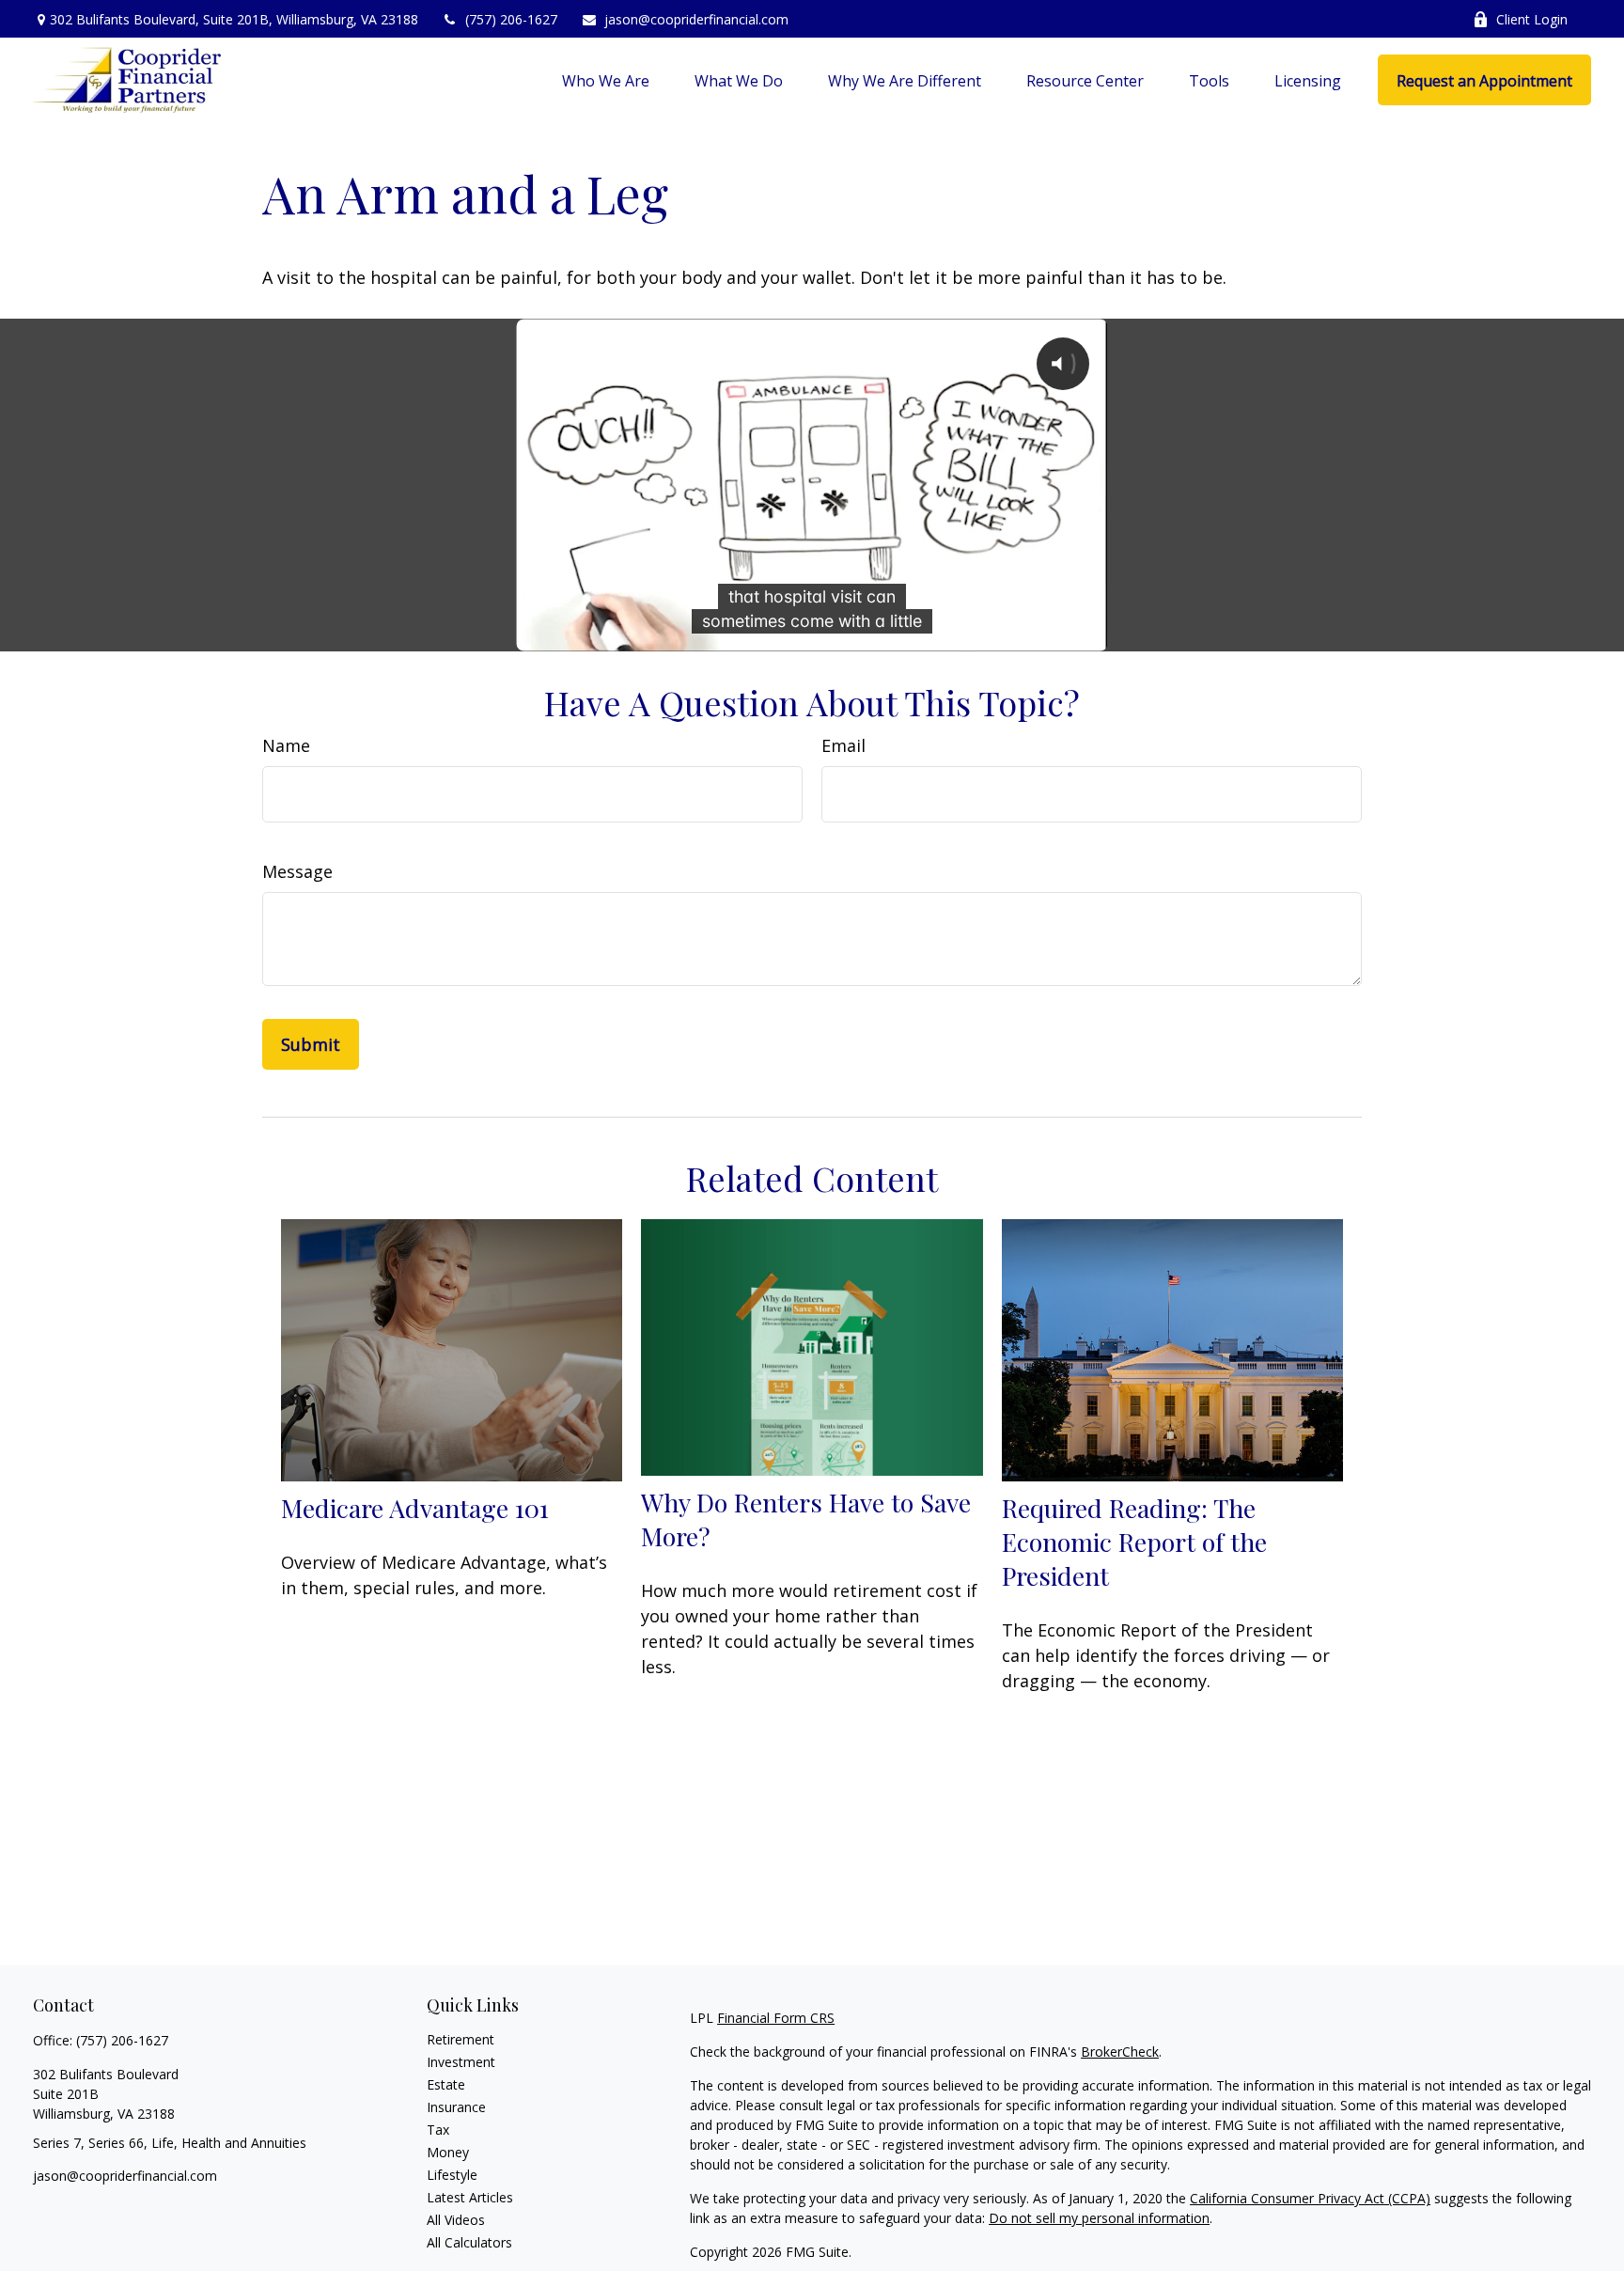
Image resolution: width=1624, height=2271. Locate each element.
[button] (606, 80)
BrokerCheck (1120, 2052)
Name (286, 745)
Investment (461, 2062)
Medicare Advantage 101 (415, 1508)
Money (448, 2152)
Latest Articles (470, 2197)
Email (843, 745)
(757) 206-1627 (511, 19)
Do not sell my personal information (1099, 2218)
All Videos (456, 2220)
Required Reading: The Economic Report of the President (1134, 1542)
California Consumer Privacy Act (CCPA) (1310, 2198)
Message (297, 871)
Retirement (461, 2039)
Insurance (456, 2107)
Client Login (1532, 19)
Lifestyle (452, 2175)
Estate (446, 2084)
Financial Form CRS (776, 2018)
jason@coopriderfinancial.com (696, 19)
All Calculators (469, 2242)
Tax (438, 2130)
